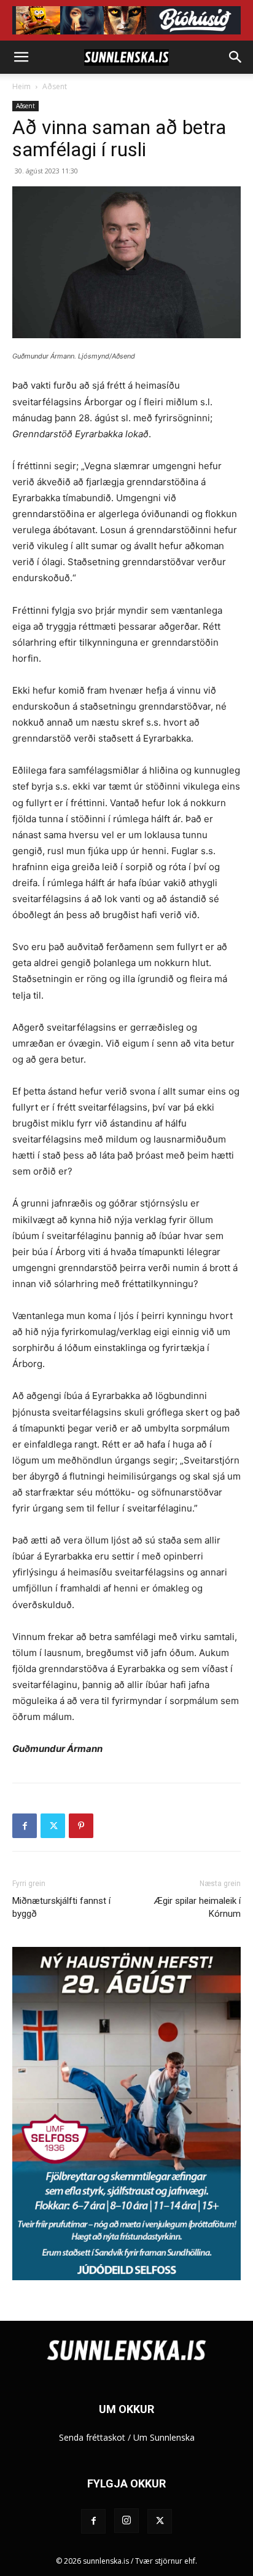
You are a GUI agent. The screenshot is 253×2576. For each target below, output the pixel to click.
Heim (21, 86)
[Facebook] (25, 1826)
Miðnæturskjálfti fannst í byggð (61, 1907)
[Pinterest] (81, 1826)
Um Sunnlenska (164, 2437)
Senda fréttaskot (92, 2437)
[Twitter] (53, 1826)
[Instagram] (126, 2521)
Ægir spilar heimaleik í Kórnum (197, 1907)
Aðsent (55, 86)
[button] (21, 57)
